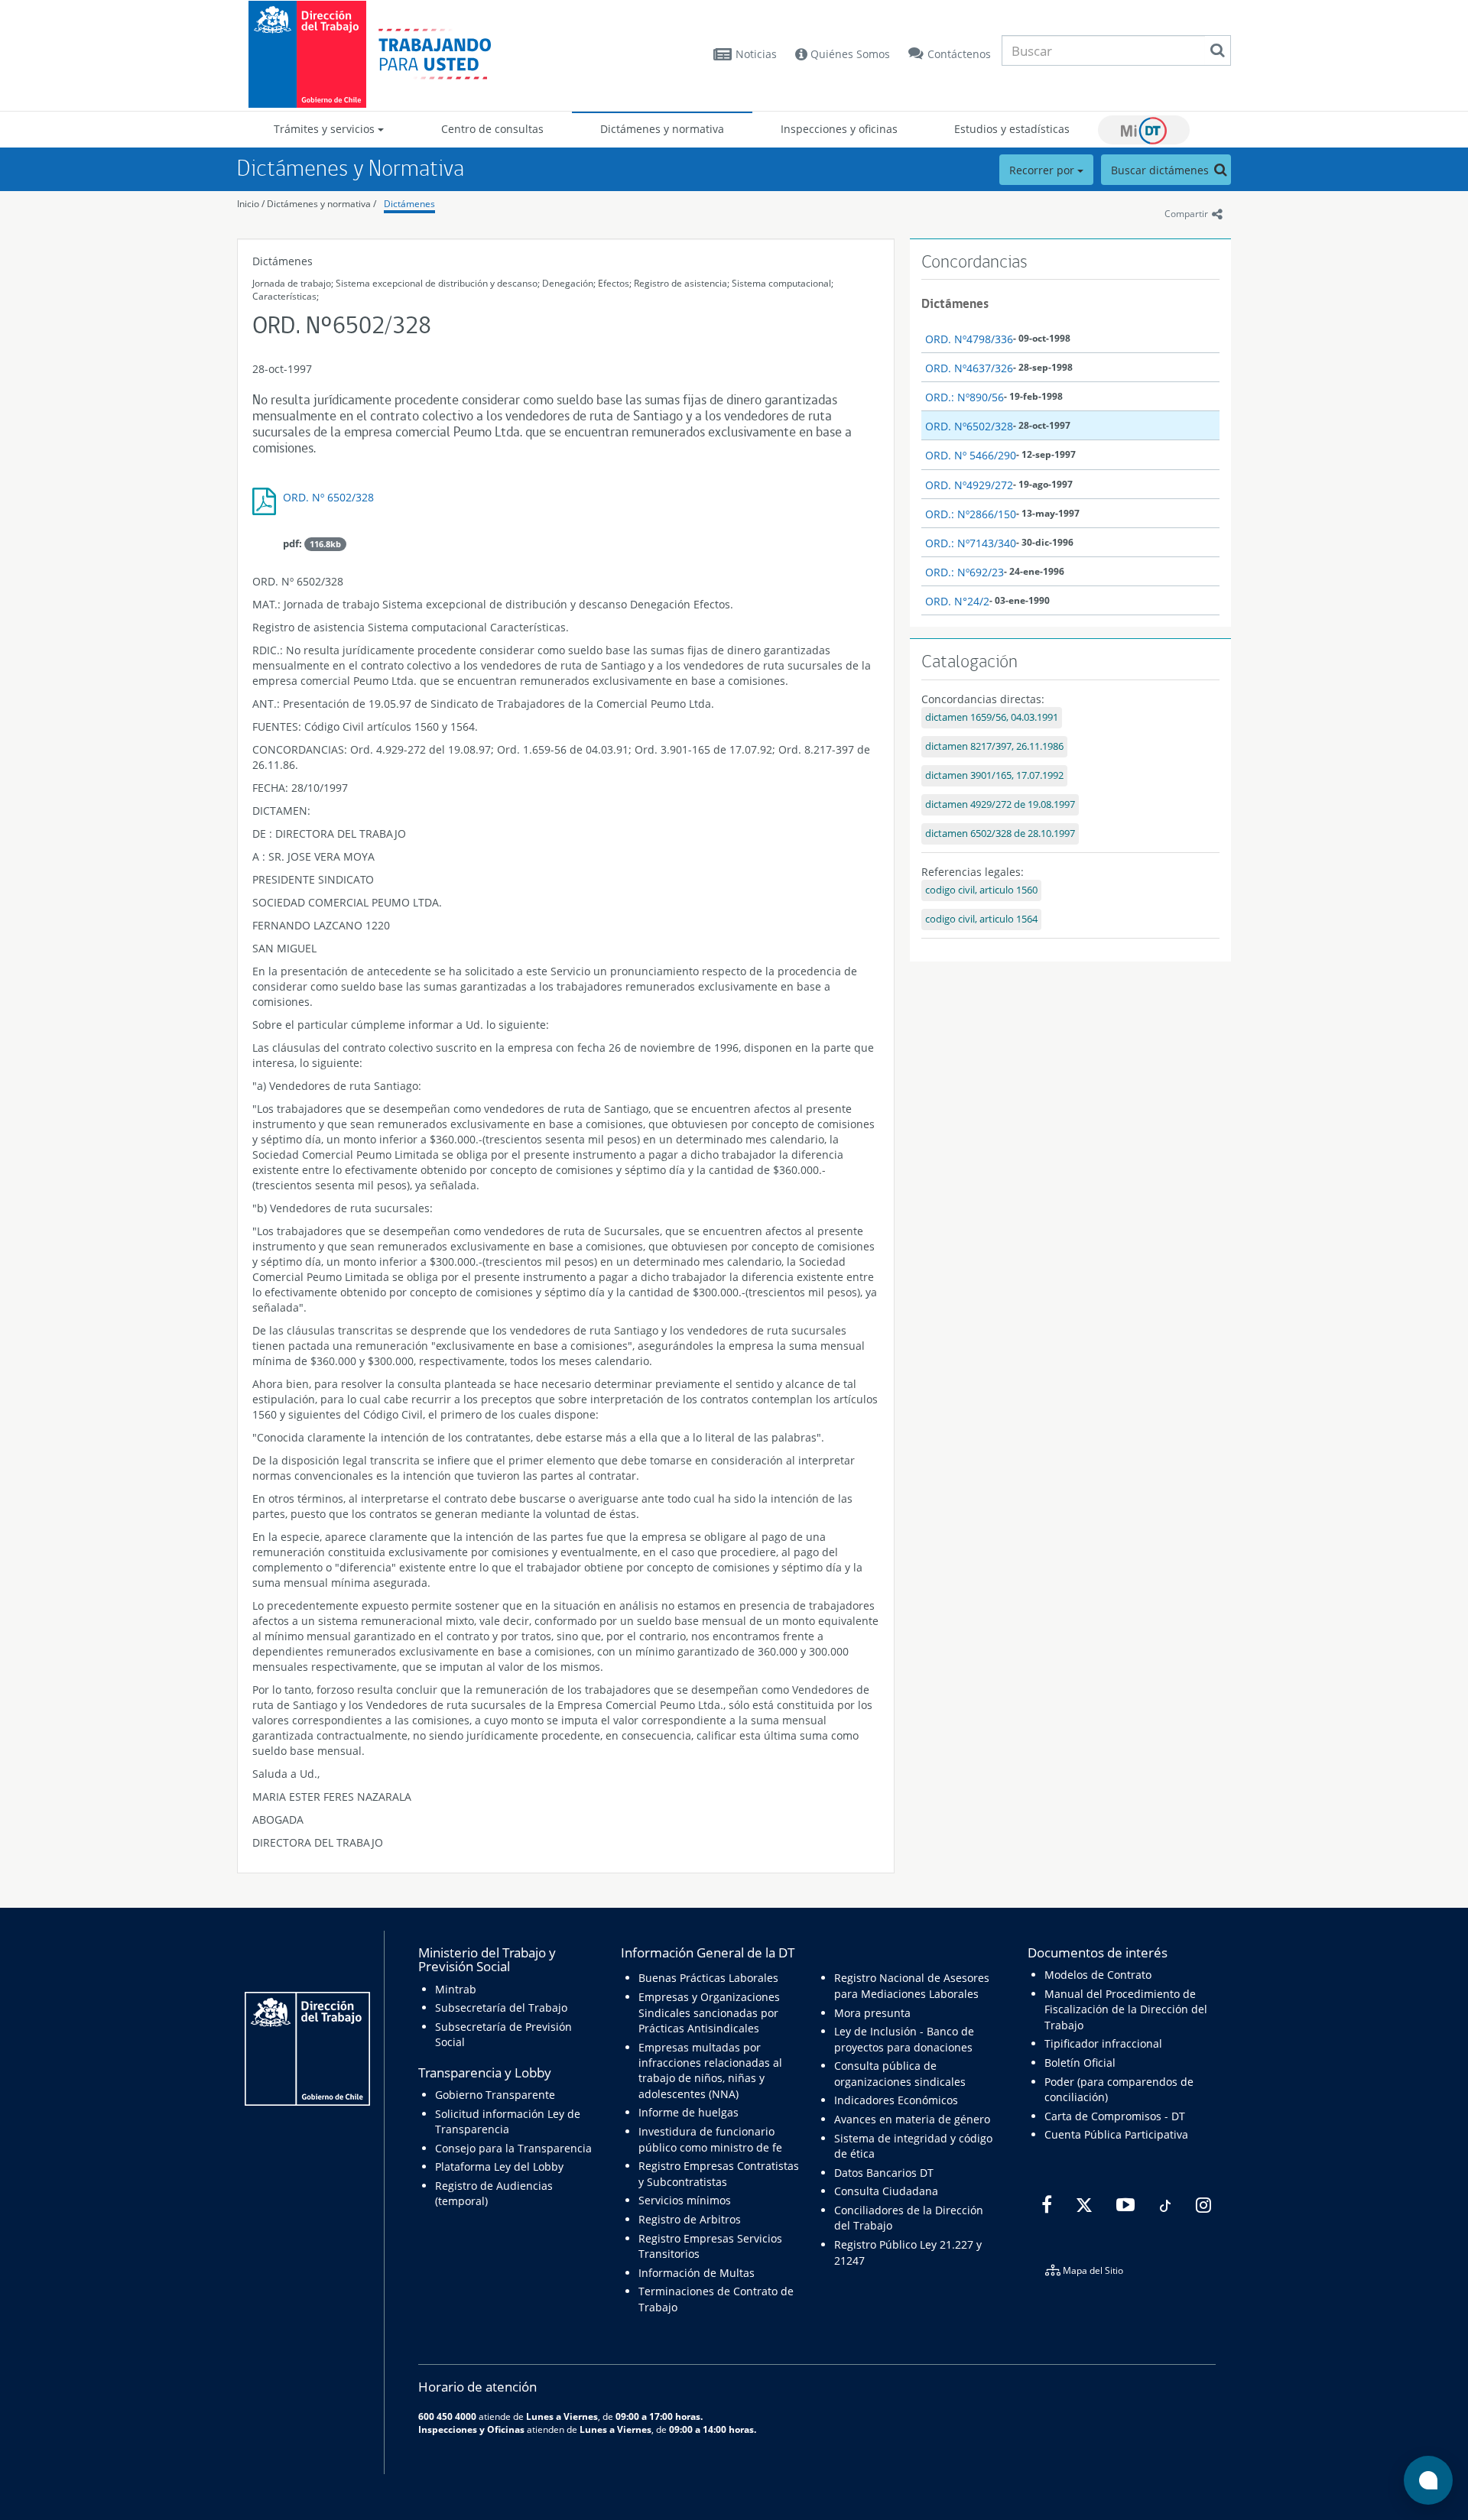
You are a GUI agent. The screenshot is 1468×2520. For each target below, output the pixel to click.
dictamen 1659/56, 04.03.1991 (992, 717)
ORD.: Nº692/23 (965, 572)
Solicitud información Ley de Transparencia (508, 2121)
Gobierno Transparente (495, 2095)
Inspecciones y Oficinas (471, 2429)
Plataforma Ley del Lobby (499, 2166)
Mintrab (456, 1989)
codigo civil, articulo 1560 (981, 890)
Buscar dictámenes (1161, 170)
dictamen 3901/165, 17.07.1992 (994, 775)
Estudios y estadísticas (1012, 129)
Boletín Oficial (1080, 2063)
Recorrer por (1043, 170)
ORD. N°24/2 (957, 601)
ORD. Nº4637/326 (969, 368)
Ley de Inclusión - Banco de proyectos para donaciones (904, 2039)
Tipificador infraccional (1103, 2043)
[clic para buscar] (1217, 50)
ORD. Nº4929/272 (969, 485)
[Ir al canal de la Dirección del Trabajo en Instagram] (1202, 2205)
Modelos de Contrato (1098, 1975)
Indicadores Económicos (896, 2100)
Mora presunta (872, 2013)
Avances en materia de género (912, 2119)
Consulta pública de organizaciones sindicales (900, 2073)
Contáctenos (959, 54)
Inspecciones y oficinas (839, 129)
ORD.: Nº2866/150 (971, 514)
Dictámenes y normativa (662, 129)
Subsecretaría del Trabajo (501, 2008)
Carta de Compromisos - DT (1115, 2116)
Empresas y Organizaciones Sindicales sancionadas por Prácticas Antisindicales (709, 2012)
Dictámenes (409, 204)
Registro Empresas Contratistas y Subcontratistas (719, 2173)
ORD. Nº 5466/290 (971, 455)
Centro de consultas (492, 129)
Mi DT (1144, 130)
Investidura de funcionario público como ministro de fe (710, 2139)
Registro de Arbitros (690, 2219)
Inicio (248, 204)
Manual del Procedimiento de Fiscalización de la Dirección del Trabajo (1126, 2009)
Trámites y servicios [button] (326, 129)
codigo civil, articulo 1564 (981, 919)
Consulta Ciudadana (886, 2191)
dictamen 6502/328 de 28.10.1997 (1000, 834)
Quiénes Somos (849, 54)
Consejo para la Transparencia (513, 2148)
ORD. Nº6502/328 (969, 426)
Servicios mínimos (685, 2200)
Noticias (756, 54)
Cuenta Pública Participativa (1116, 2134)
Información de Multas (697, 2273)
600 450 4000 (447, 2416)
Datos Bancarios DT (884, 2173)
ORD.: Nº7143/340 (971, 543)
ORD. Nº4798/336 (969, 339)
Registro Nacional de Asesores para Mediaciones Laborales (912, 1985)
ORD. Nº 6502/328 (328, 497)
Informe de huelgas (689, 2112)
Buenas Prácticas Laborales (708, 1978)
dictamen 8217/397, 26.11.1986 (994, 746)
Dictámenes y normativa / (322, 204)
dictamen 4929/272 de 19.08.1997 (1000, 804)
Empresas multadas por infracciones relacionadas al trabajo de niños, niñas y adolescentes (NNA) (710, 2071)
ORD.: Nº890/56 (965, 397)
